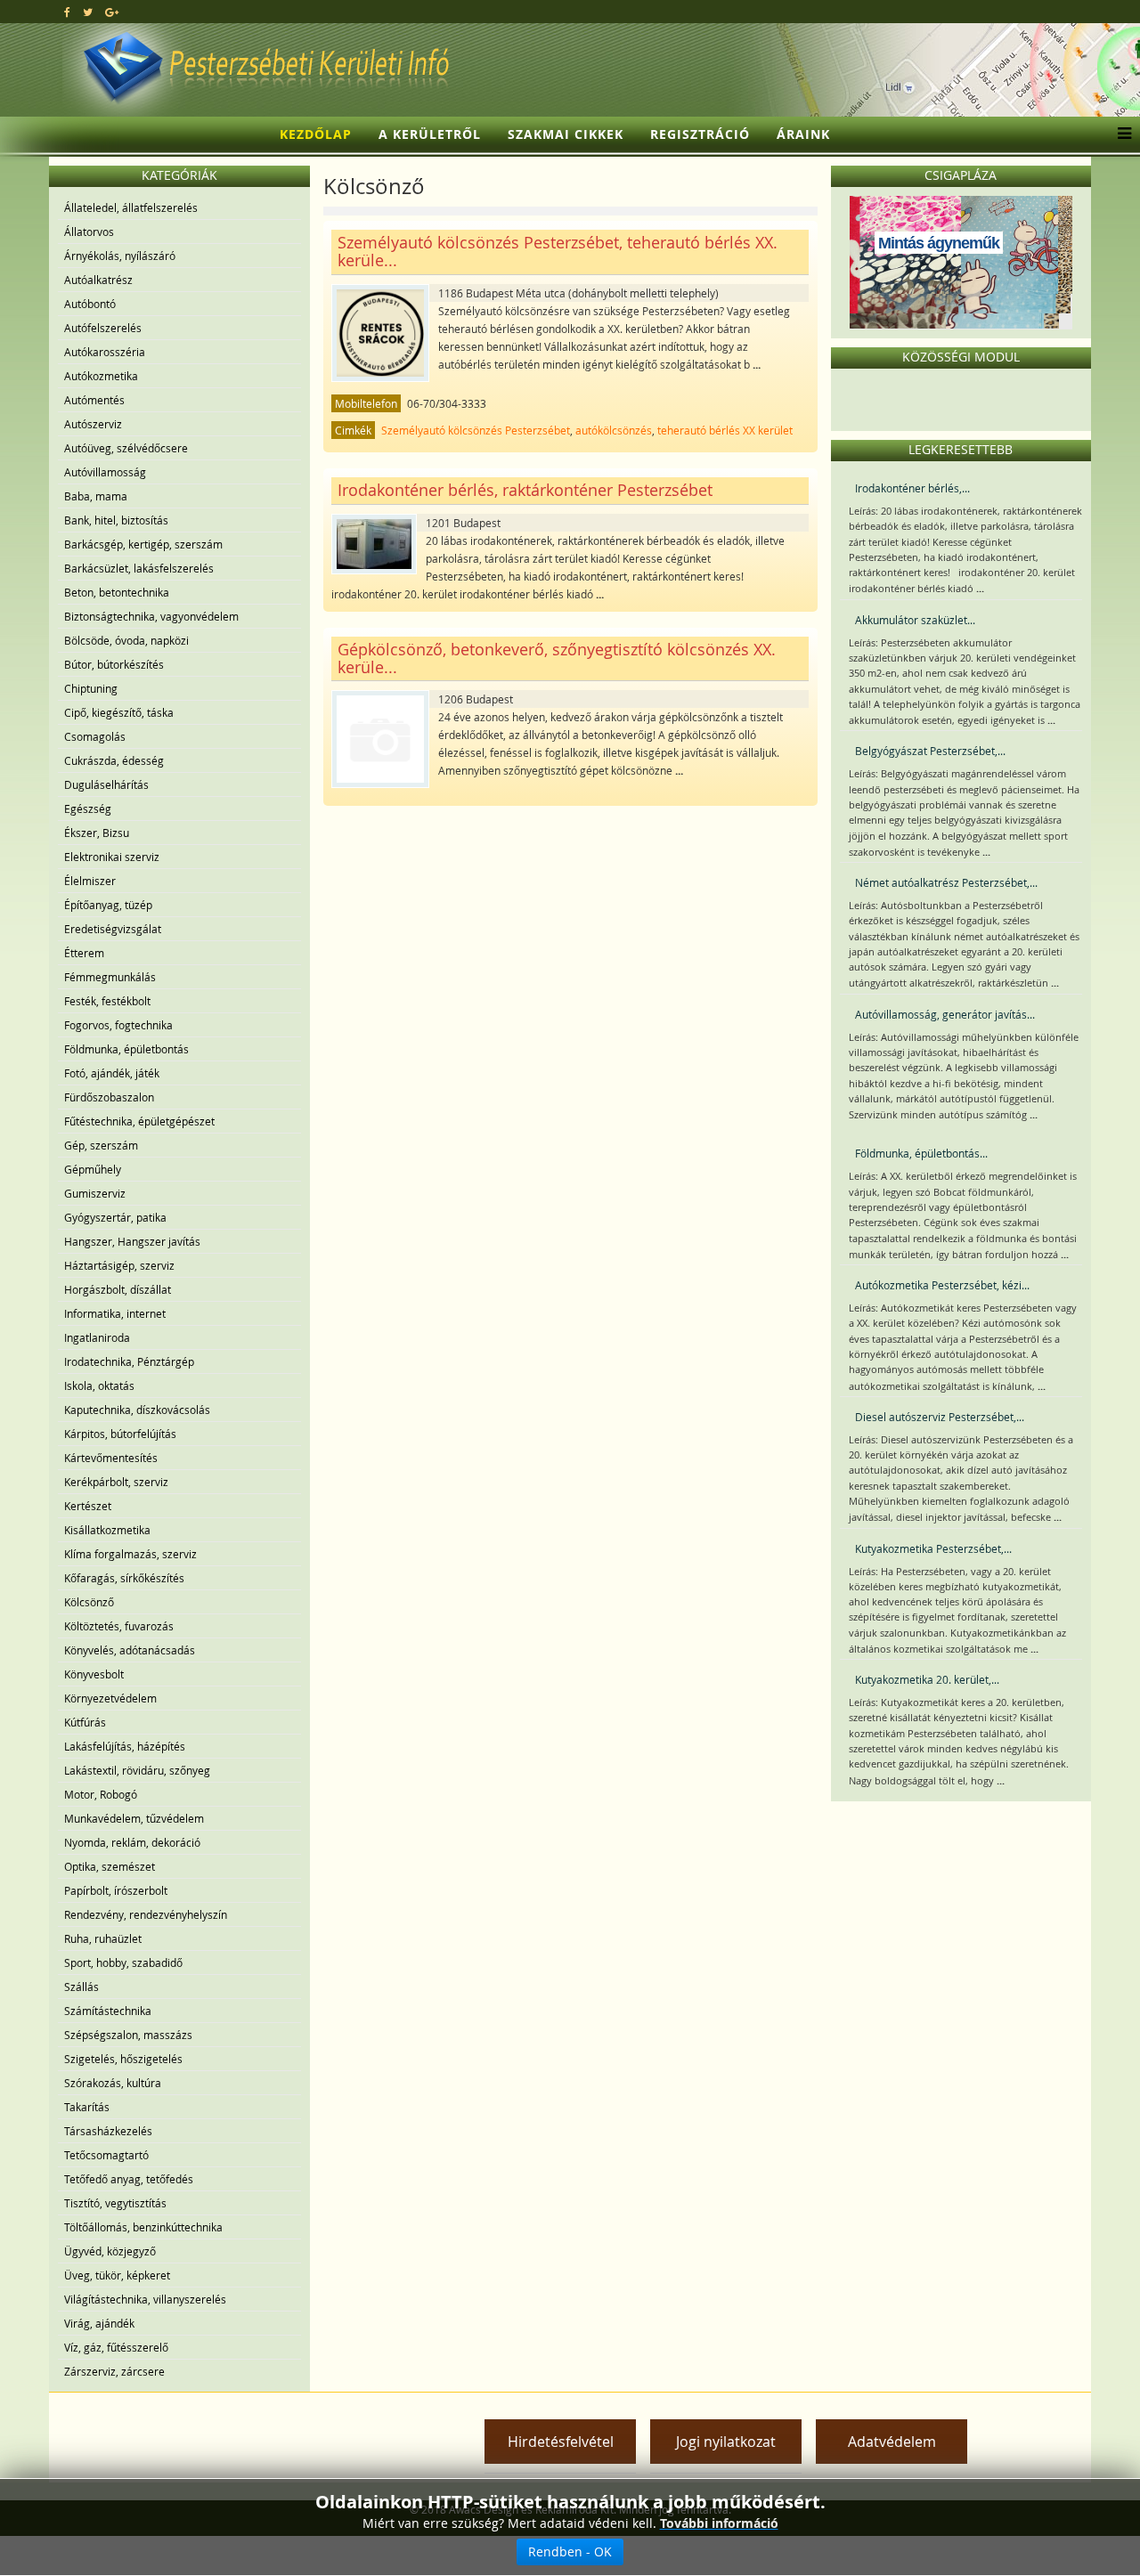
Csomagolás (95, 736)
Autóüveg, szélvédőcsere (126, 448)
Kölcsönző (89, 1602)
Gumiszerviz (95, 1193)
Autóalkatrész (98, 280)
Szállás (81, 1987)
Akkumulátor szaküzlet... (915, 620)
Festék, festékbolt (107, 1001)
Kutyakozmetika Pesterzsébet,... (933, 1548)
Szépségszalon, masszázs (128, 2035)
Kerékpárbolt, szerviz (116, 1482)
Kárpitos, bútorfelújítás (120, 1434)
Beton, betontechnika (117, 592)
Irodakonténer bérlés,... (912, 488)
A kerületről (430, 134)
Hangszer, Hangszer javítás (132, 1241)
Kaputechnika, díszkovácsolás (137, 1410)
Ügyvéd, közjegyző (110, 2251)
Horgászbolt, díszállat (118, 1289)
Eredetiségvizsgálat (113, 929)
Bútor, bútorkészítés (114, 664)
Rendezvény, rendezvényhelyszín (146, 1914)
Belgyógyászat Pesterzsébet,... (930, 751)
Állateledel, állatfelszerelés (131, 207)
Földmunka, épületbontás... (921, 1153)
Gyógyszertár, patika (115, 1217)
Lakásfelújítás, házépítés (125, 1746)
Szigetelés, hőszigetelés (123, 2059)
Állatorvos (89, 232)
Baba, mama (96, 496)
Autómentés (94, 400)
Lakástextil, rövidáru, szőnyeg (137, 1770)
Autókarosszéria (105, 352)
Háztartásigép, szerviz (119, 1265)
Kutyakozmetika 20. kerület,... (927, 1679)
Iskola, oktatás (99, 1386)
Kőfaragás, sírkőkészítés (124, 1578)
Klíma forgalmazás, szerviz (130, 1554)
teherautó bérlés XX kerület (725, 430)
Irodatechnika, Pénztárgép (129, 1361)
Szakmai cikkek (566, 134)
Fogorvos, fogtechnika (118, 1025)
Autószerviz (93, 424)
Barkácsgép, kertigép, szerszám (143, 544)
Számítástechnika (108, 2011)
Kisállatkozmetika (107, 1530)
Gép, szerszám (101, 1145)
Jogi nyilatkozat (726, 2442)
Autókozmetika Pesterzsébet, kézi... (942, 1285)
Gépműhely (93, 1169)
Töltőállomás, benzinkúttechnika (143, 2227)
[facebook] (67, 12)
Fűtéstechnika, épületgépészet (139, 1121)
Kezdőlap (316, 134)
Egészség (88, 809)
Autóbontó (90, 304)
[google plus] (112, 12)
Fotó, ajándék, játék (112, 1073)
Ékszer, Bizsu (97, 833)
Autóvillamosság (105, 472)
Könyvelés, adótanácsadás (130, 1650)
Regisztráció (700, 134)
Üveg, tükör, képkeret (117, 2275)
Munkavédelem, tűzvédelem (134, 1818)
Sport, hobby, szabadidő (123, 1962)
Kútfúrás (85, 1722)
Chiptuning (91, 688)
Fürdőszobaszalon (109, 1097)
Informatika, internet (115, 1313)
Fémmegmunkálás (110, 977)
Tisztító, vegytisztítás (115, 2203)
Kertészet (88, 1506)
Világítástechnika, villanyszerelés (145, 2299)
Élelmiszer (90, 881)
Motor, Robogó (101, 1794)
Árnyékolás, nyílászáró (120, 256)
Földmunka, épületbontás (126, 1049)
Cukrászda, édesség (114, 760)
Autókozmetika (101, 376)
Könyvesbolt (94, 1674)
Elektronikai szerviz (112, 857)
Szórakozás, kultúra (113, 2083)
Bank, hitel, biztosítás (116, 520)
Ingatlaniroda (97, 1337)
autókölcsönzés (614, 430)
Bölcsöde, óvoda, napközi (126, 640)
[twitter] (88, 12)
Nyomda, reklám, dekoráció (132, 1842)
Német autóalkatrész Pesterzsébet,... (946, 882)
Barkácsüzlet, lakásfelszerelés (139, 568)
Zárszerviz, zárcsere (114, 2371)
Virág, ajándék (99, 2323)
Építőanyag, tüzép (108, 905)
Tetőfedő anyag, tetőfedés (129, 2179)
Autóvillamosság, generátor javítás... (945, 1014)
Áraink (803, 134)
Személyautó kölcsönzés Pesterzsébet (476, 430)
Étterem (84, 953)
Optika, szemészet (110, 1866)
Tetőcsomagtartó (106, 2155)
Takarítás (87, 2107)
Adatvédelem (892, 2442)
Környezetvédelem (110, 1698)
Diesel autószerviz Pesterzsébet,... (940, 1417)
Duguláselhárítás (106, 784)
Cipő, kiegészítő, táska (119, 712)
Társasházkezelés (108, 2131)
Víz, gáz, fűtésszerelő (116, 2347)
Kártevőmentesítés (111, 1458)
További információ (719, 2523)
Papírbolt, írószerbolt (116, 1890)
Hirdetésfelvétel (561, 2442)
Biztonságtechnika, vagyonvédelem (151, 616)
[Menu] (1120, 134)
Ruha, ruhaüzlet (103, 1938)
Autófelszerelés (103, 328)
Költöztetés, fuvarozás (119, 1626)
